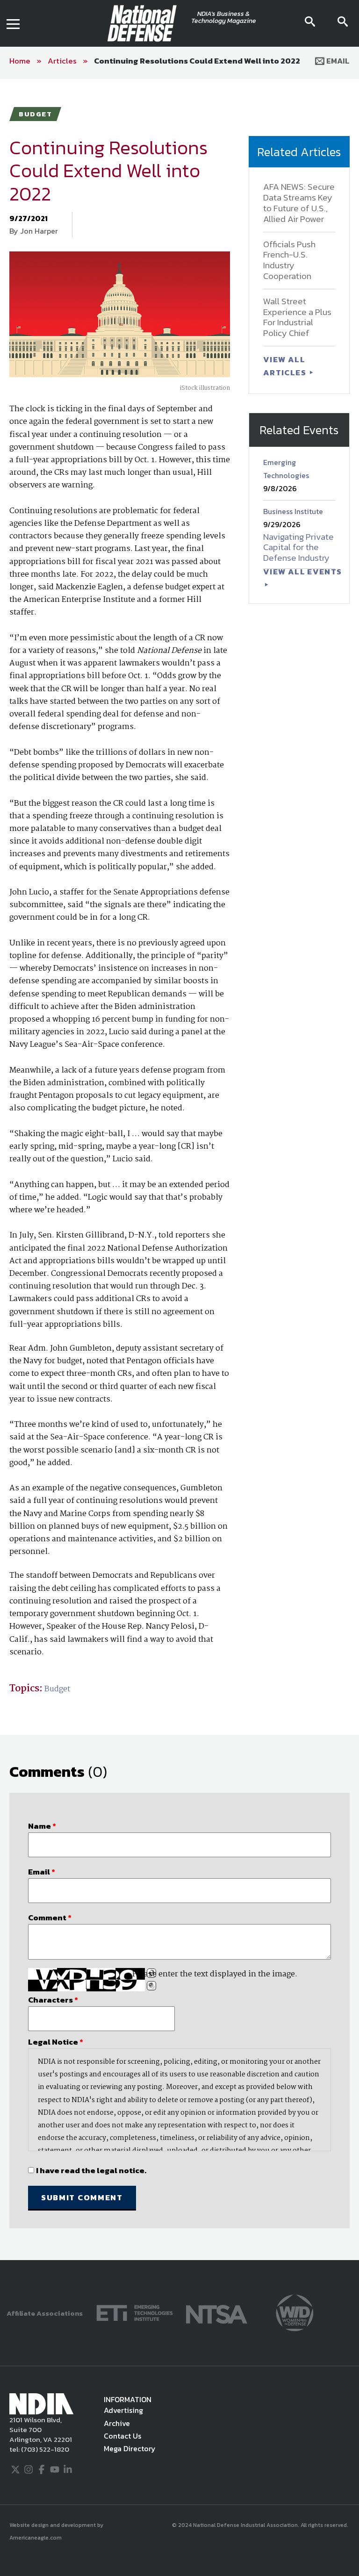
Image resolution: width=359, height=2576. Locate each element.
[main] (179, 1170)
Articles (62, 61)
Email (337, 61)
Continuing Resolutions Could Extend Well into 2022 (197, 61)
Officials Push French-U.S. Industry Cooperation (289, 260)
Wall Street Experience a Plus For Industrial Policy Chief (297, 317)
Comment (50, 1918)
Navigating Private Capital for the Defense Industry (298, 547)
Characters (53, 2000)
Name (42, 1826)
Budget (57, 1689)
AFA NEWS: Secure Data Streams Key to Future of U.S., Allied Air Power (299, 203)
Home (20, 61)
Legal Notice (56, 2042)
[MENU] (13, 23)
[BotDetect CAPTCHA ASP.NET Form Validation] (86, 1980)
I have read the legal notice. (91, 2170)
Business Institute (293, 511)
